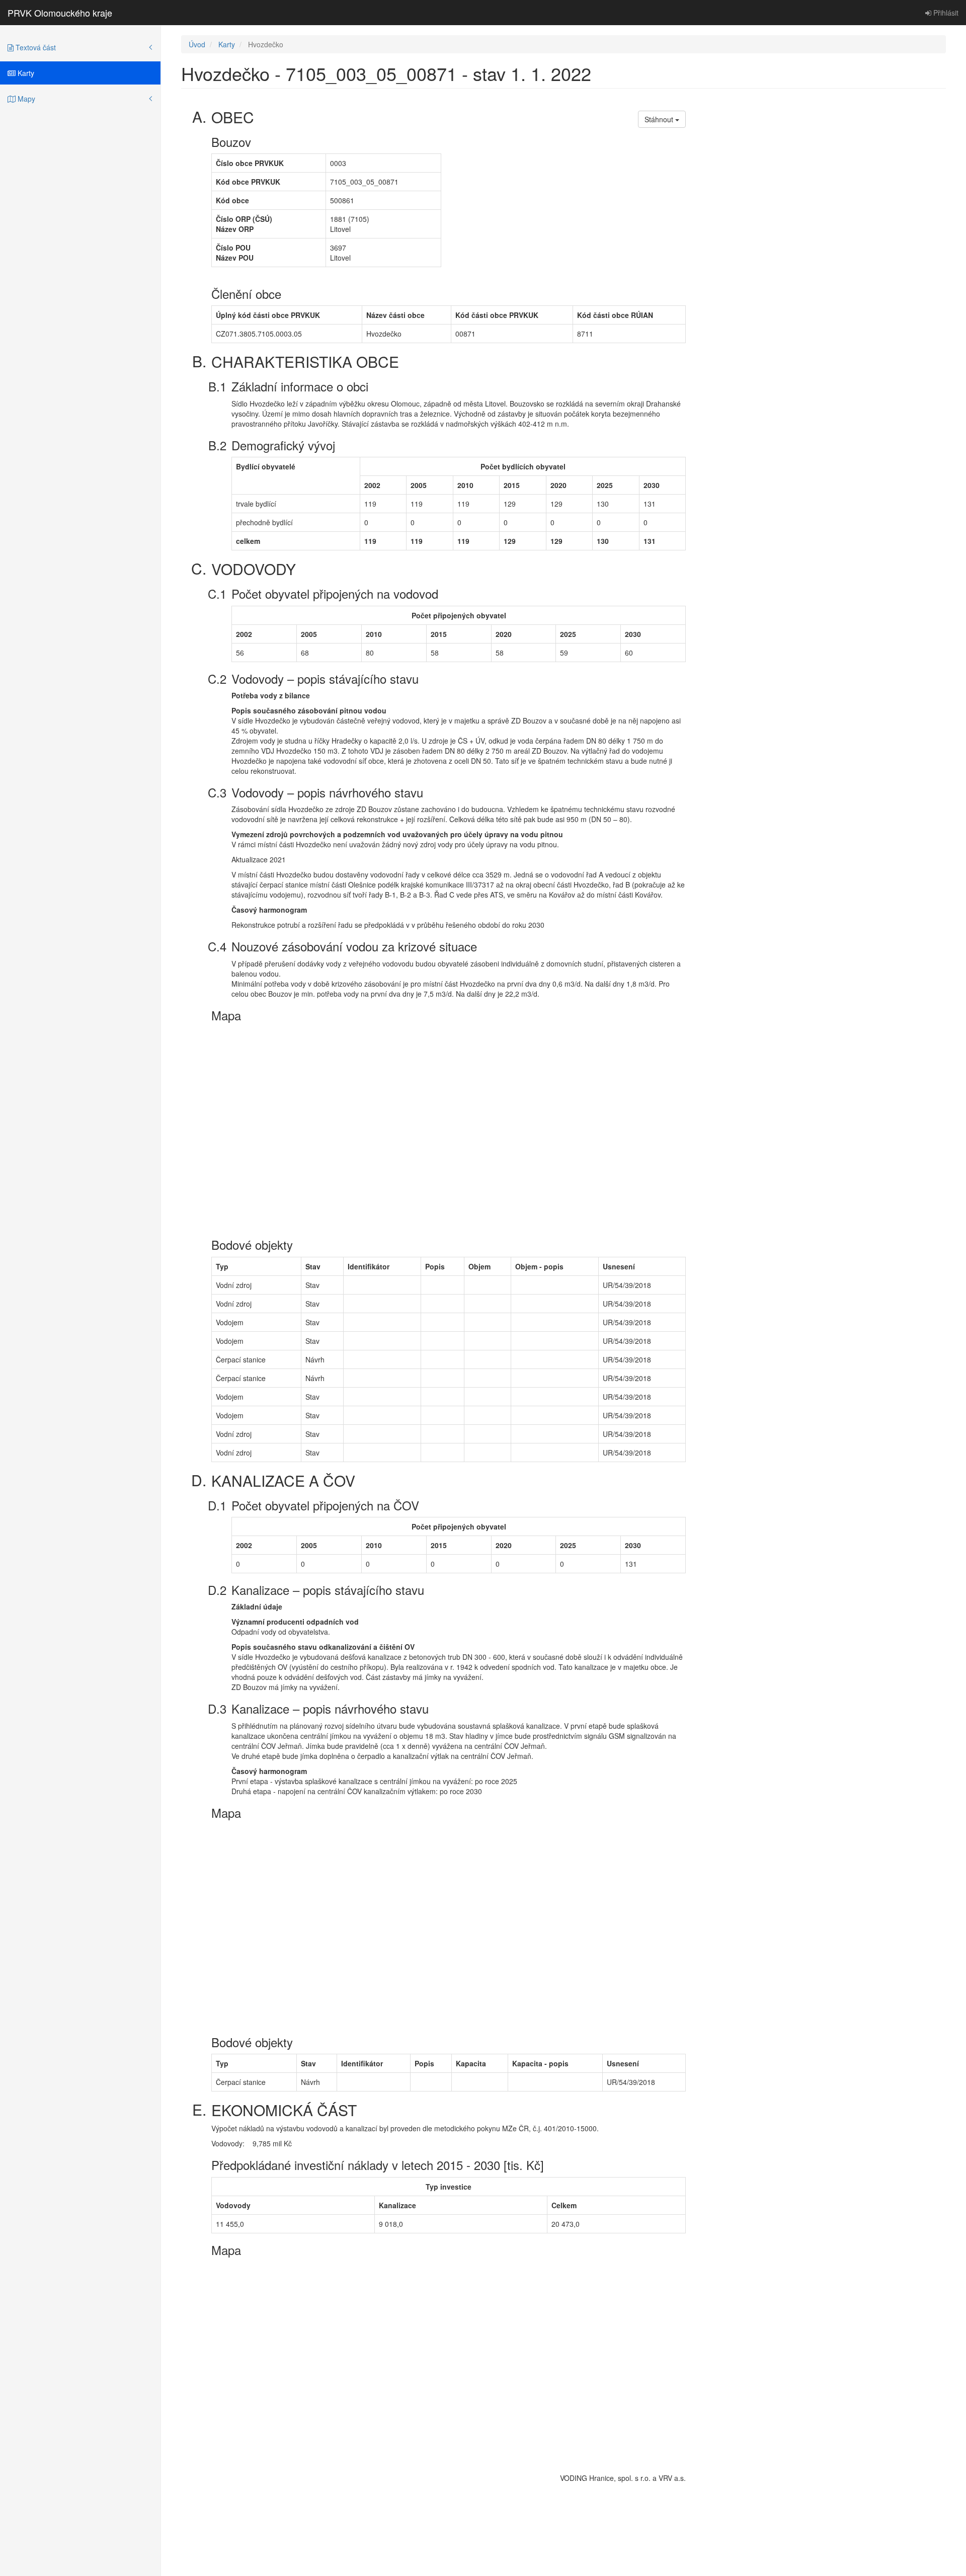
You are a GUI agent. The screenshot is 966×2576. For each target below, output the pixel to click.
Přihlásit (945, 13)
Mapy (25, 99)
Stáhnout (660, 119)
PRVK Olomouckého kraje (60, 13)
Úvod (197, 44)
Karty (25, 73)
